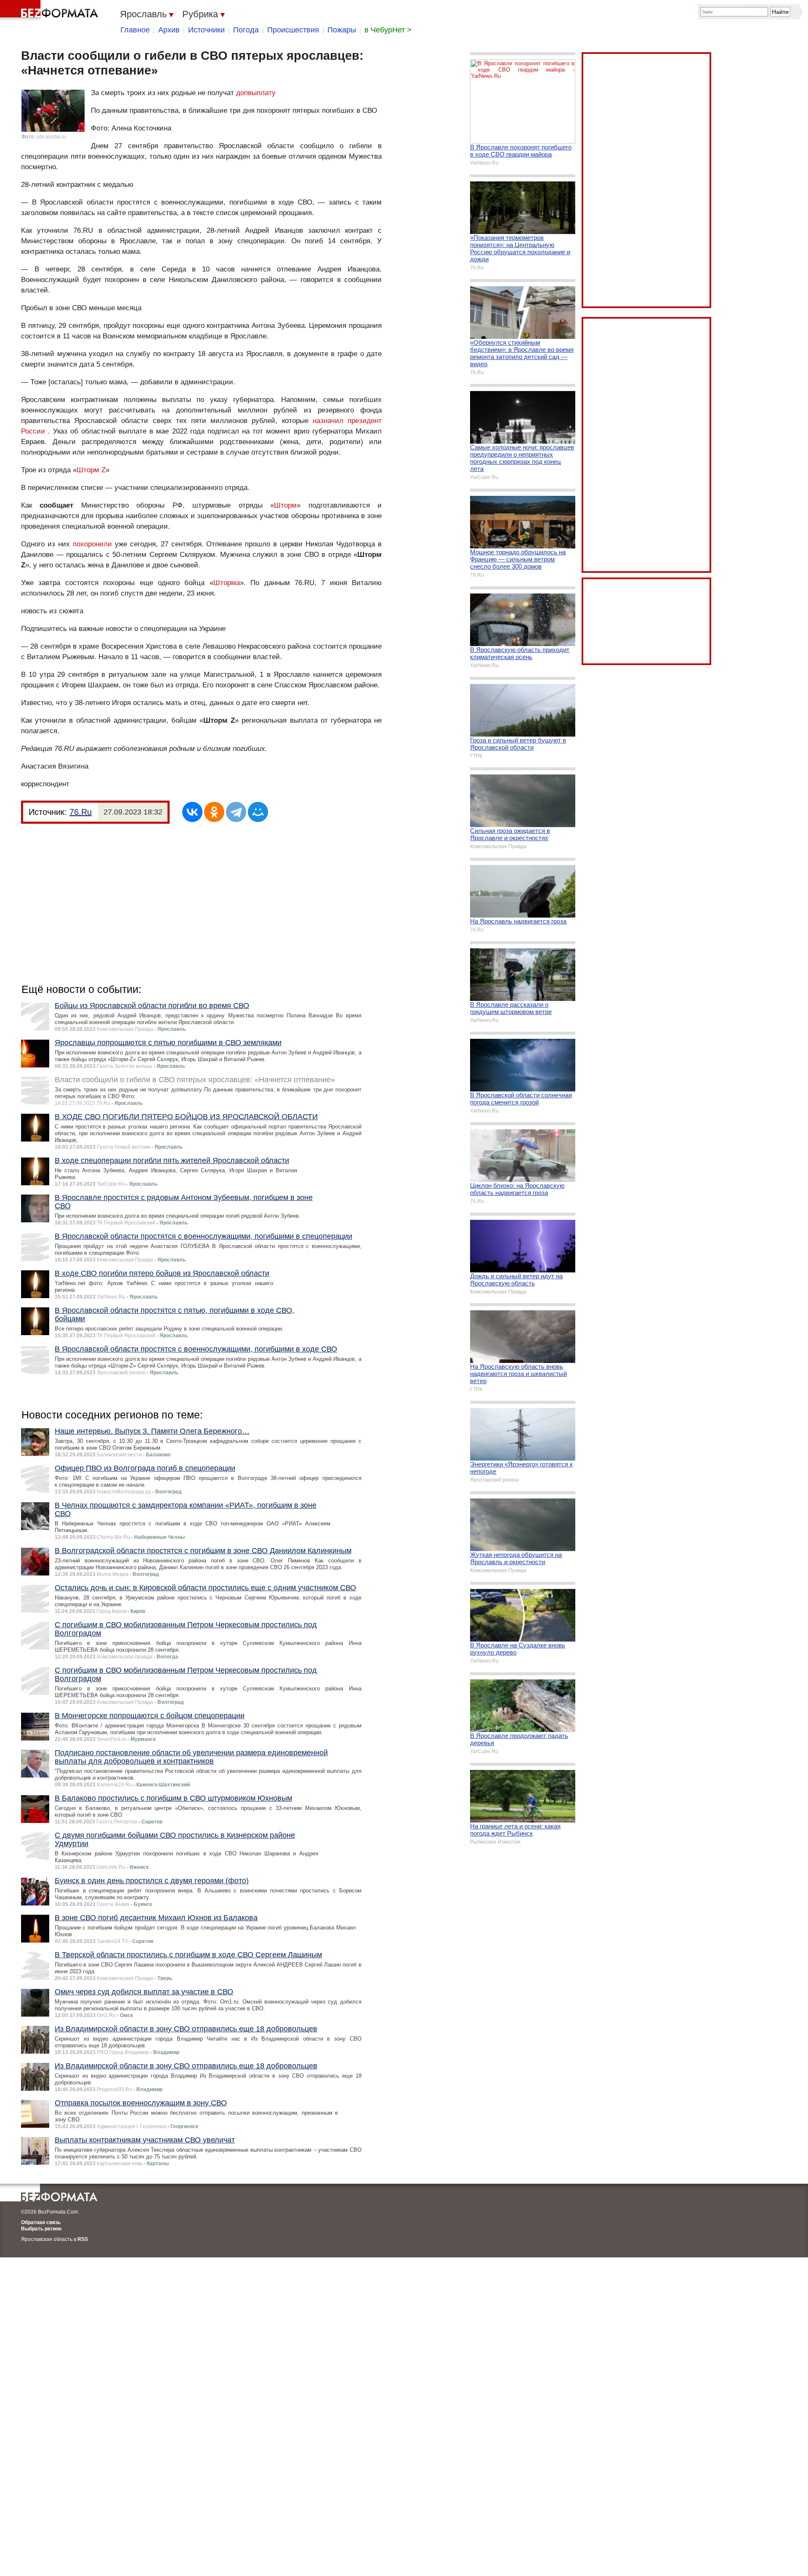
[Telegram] (236, 812)
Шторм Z (91, 470)
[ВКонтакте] (192, 812)
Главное (135, 30)
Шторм (285, 505)
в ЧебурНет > (388, 30)
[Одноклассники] (214, 812)
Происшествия (293, 30)
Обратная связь (41, 2222)
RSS (83, 2239)
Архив (169, 30)
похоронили (92, 544)
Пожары (342, 30)
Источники (206, 30)
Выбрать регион (41, 2229)
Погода (246, 30)
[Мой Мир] (258, 812)
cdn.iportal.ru (51, 137)
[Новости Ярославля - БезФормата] (50, 11)
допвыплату (256, 93)
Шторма (227, 583)
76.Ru (81, 812)
